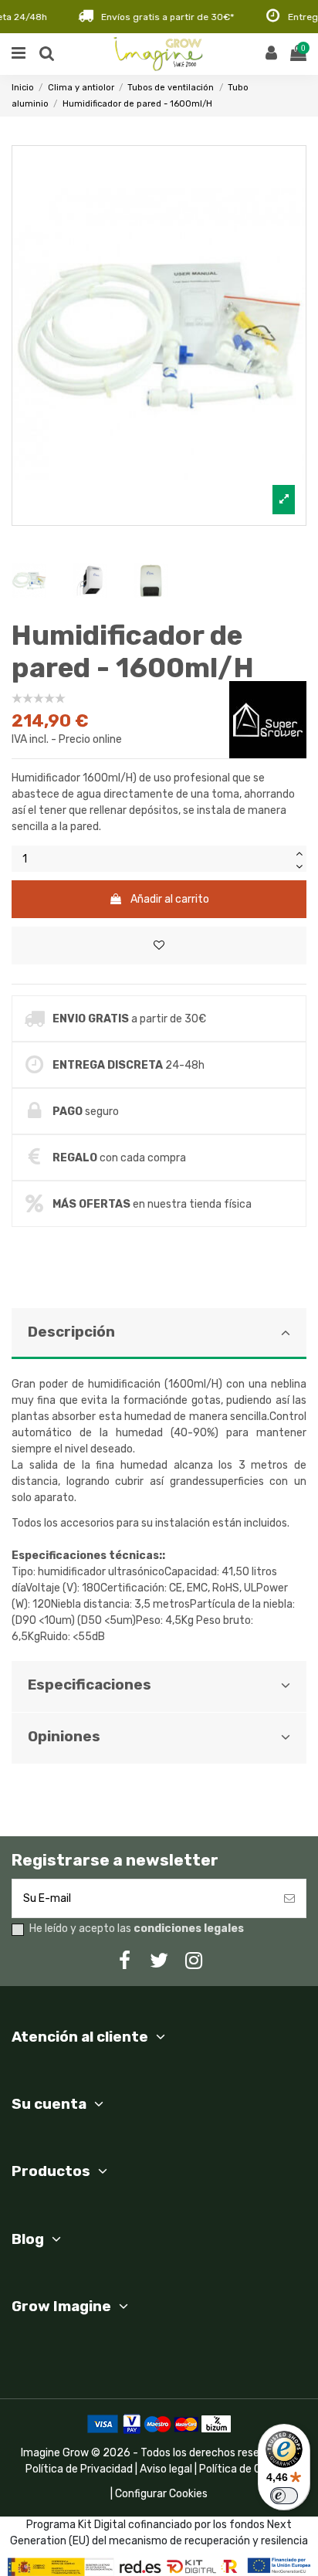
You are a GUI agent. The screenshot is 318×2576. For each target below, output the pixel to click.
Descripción (71, 1332)
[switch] (284, 2496)
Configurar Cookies (161, 2494)
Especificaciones (90, 1685)
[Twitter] (159, 1961)
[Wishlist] (159, 946)
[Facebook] (124, 1961)
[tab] (159, 1484)
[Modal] (159, 336)
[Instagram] (194, 1961)
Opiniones (64, 1737)
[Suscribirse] (289, 1898)
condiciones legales (189, 1929)
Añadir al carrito (170, 899)
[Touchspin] (299, 852)
